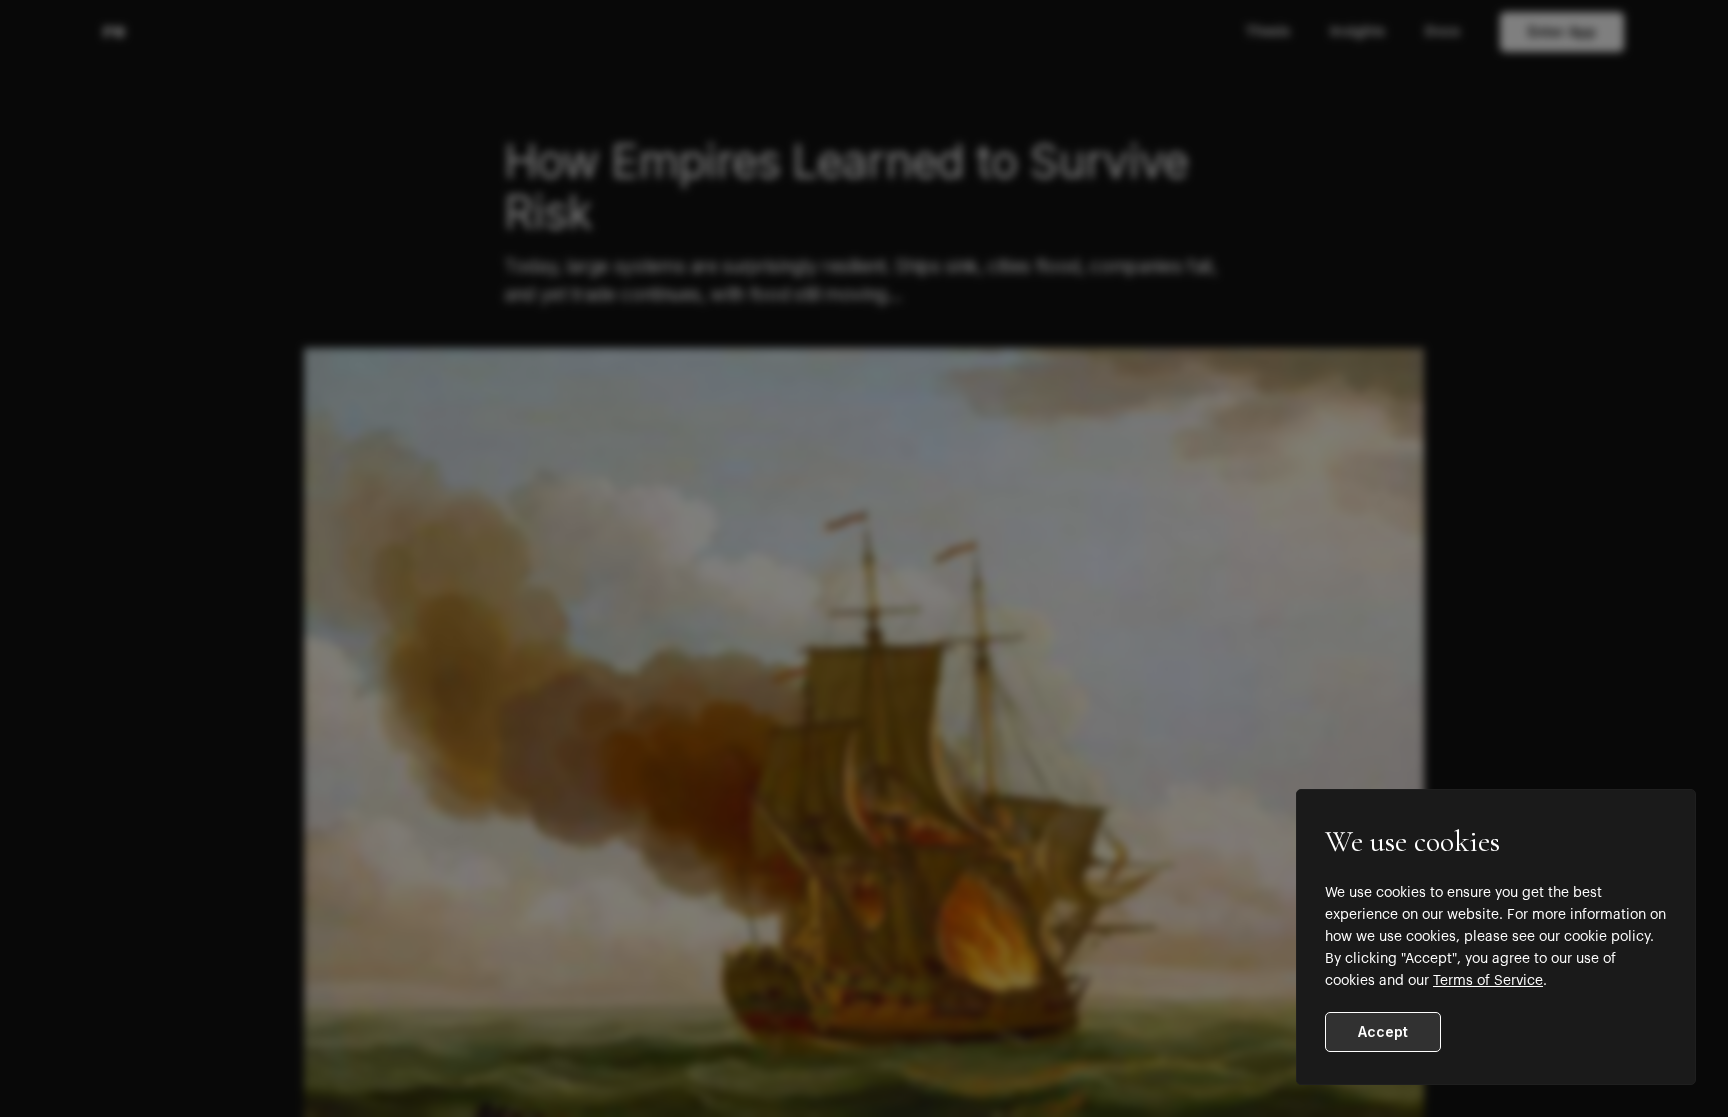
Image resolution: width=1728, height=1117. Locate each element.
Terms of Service (1488, 981)
